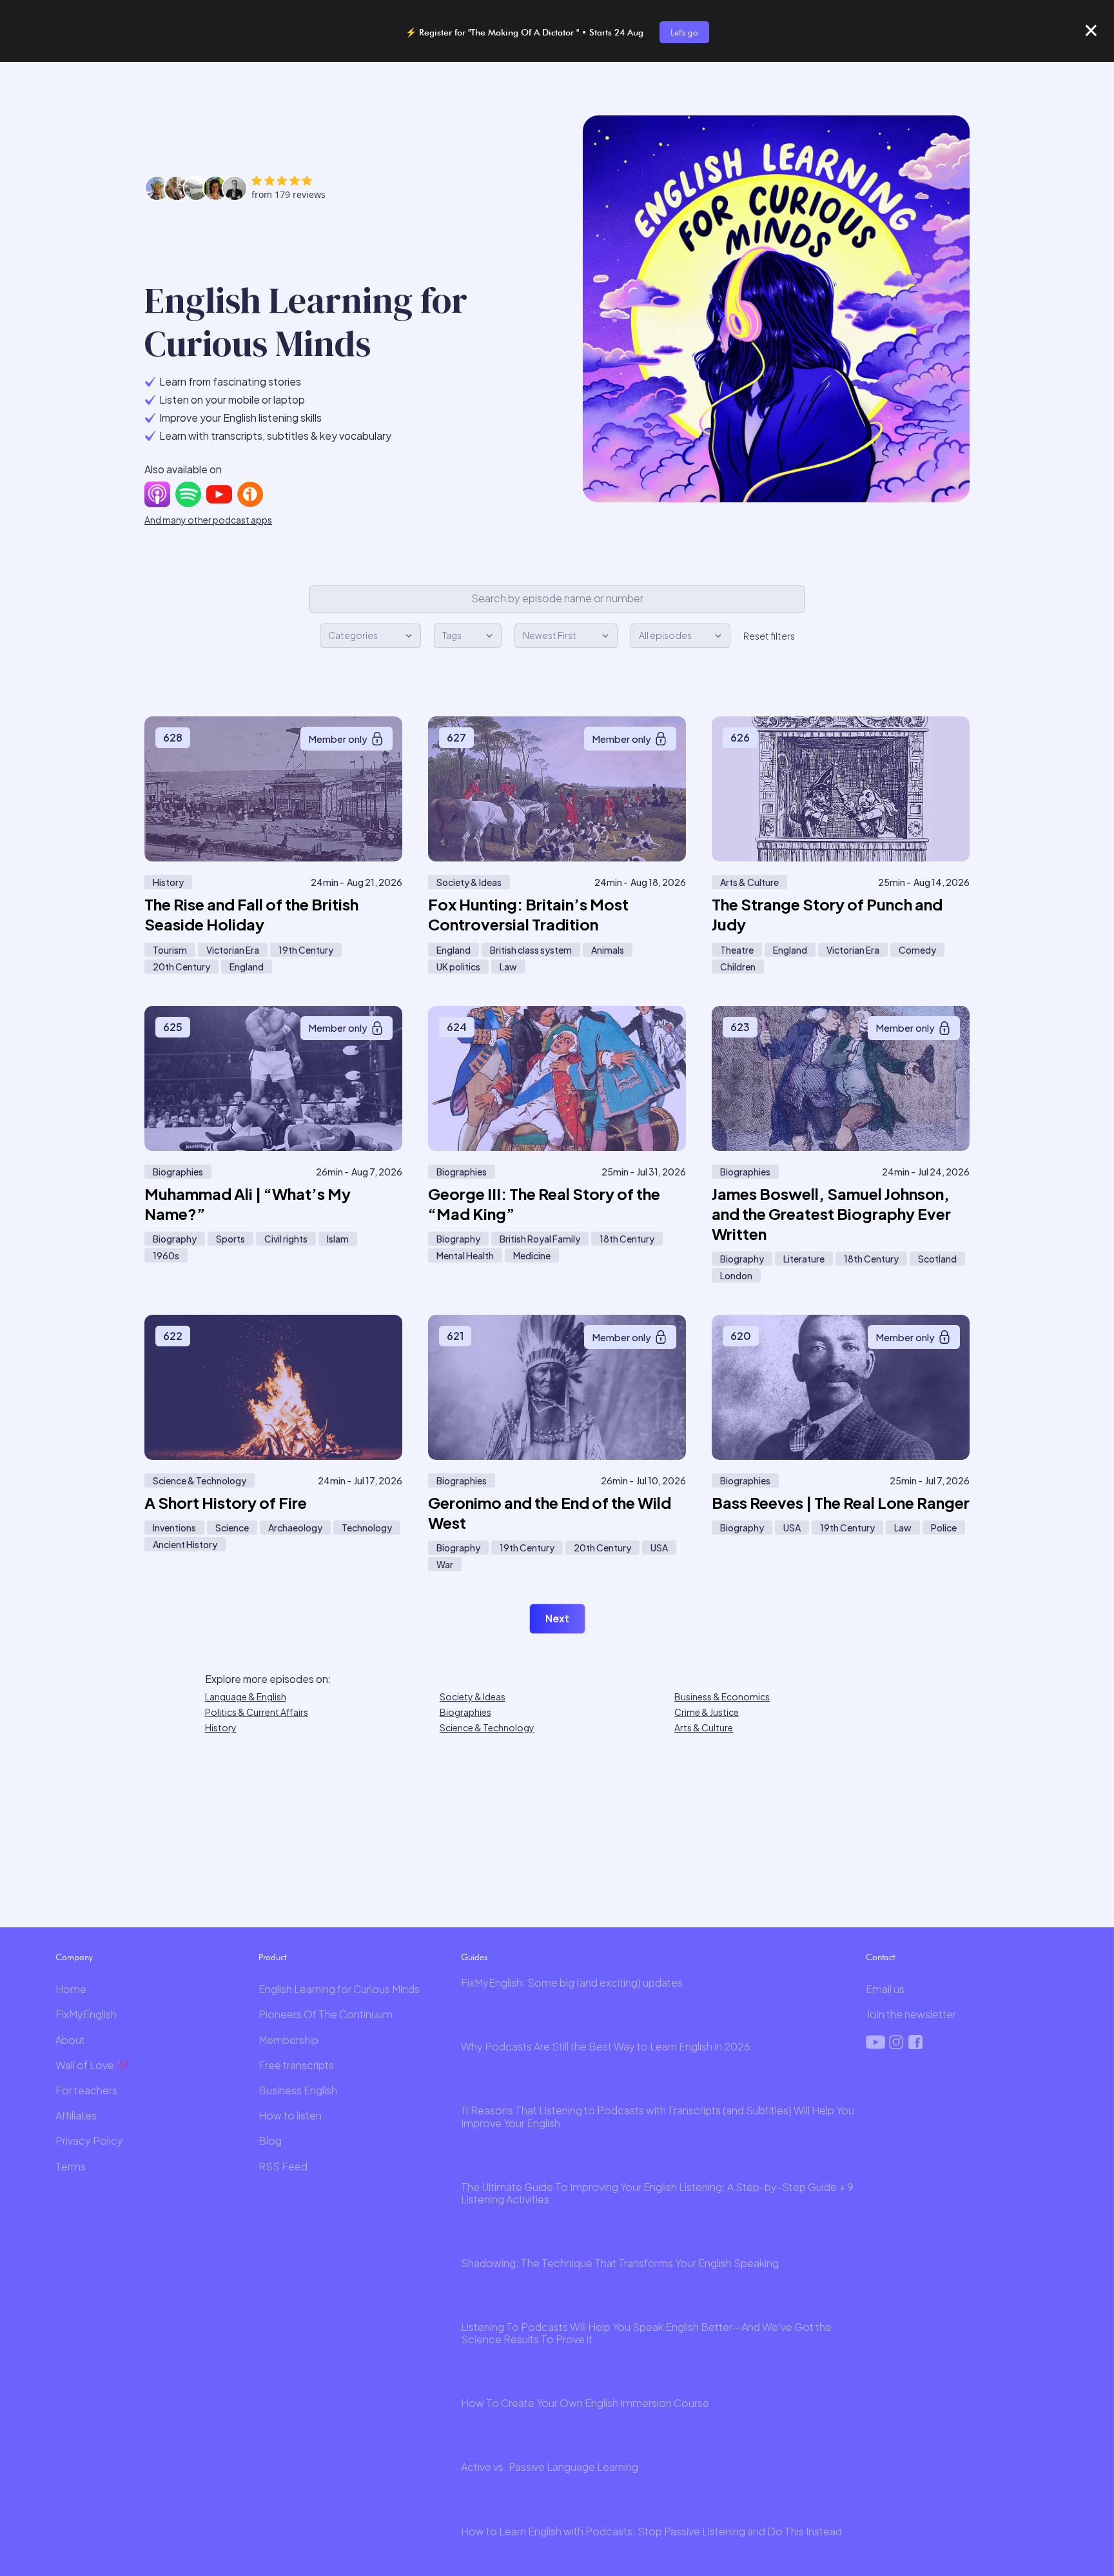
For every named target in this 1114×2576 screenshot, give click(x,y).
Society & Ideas (473, 1696)
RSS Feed (283, 2166)
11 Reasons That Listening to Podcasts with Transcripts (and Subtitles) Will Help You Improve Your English (658, 2116)
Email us (885, 1989)
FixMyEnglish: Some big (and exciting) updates (572, 1982)
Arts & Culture (704, 1727)
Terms (71, 2166)
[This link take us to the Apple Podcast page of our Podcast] (157, 494)
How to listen (290, 2115)
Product (272, 1957)
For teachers (86, 2090)
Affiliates (76, 2115)
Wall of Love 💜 (92, 2065)
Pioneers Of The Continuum (326, 2014)
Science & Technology (487, 1727)
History (221, 1727)
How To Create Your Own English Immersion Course (585, 2403)
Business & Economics (722, 1696)
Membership (288, 2040)
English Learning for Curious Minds (339, 1989)
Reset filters (769, 636)
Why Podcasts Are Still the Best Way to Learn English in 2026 (606, 2046)
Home (71, 1989)
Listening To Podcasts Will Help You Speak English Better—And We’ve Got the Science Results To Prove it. (646, 2333)
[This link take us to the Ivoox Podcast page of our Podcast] (250, 494)
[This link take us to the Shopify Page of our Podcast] (188, 494)
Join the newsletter (911, 2014)
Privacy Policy (89, 2140)
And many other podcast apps (208, 520)
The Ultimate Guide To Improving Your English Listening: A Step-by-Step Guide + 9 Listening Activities (657, 2193)
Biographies (465, 1712)
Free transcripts (296, 2065)
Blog (270, 2140)
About (70, 2040)
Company (74, 1957)
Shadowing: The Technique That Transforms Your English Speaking (620, 2263)
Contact (880, 1957)
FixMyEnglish (86, 2014)
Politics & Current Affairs (257, 1712)
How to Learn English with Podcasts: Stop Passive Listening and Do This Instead (651, 2531)
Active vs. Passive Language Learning (550, 2467)
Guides (474, 1957)
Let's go (684, 32)
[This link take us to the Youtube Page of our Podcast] (219, 494)
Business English (298, 2090)
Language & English (246, 1696)
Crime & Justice (707, 1712)
